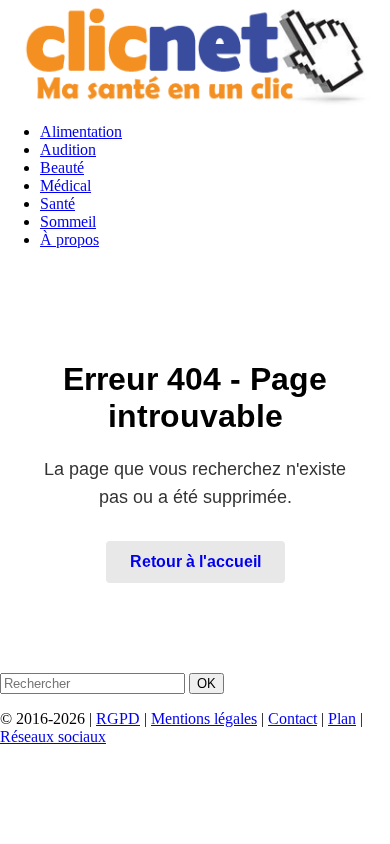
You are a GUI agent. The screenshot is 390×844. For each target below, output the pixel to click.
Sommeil (68, 221)
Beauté (62, 167)
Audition (68, 149)
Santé (57, 203)
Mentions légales (204, 718)
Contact (292, 718)
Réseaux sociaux (53, 736)
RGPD (118, 718)
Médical (65, 185)
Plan (342, 718)
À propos (69, 239)
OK (206, 683)
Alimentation (81, 131)
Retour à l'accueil (195, 561)
